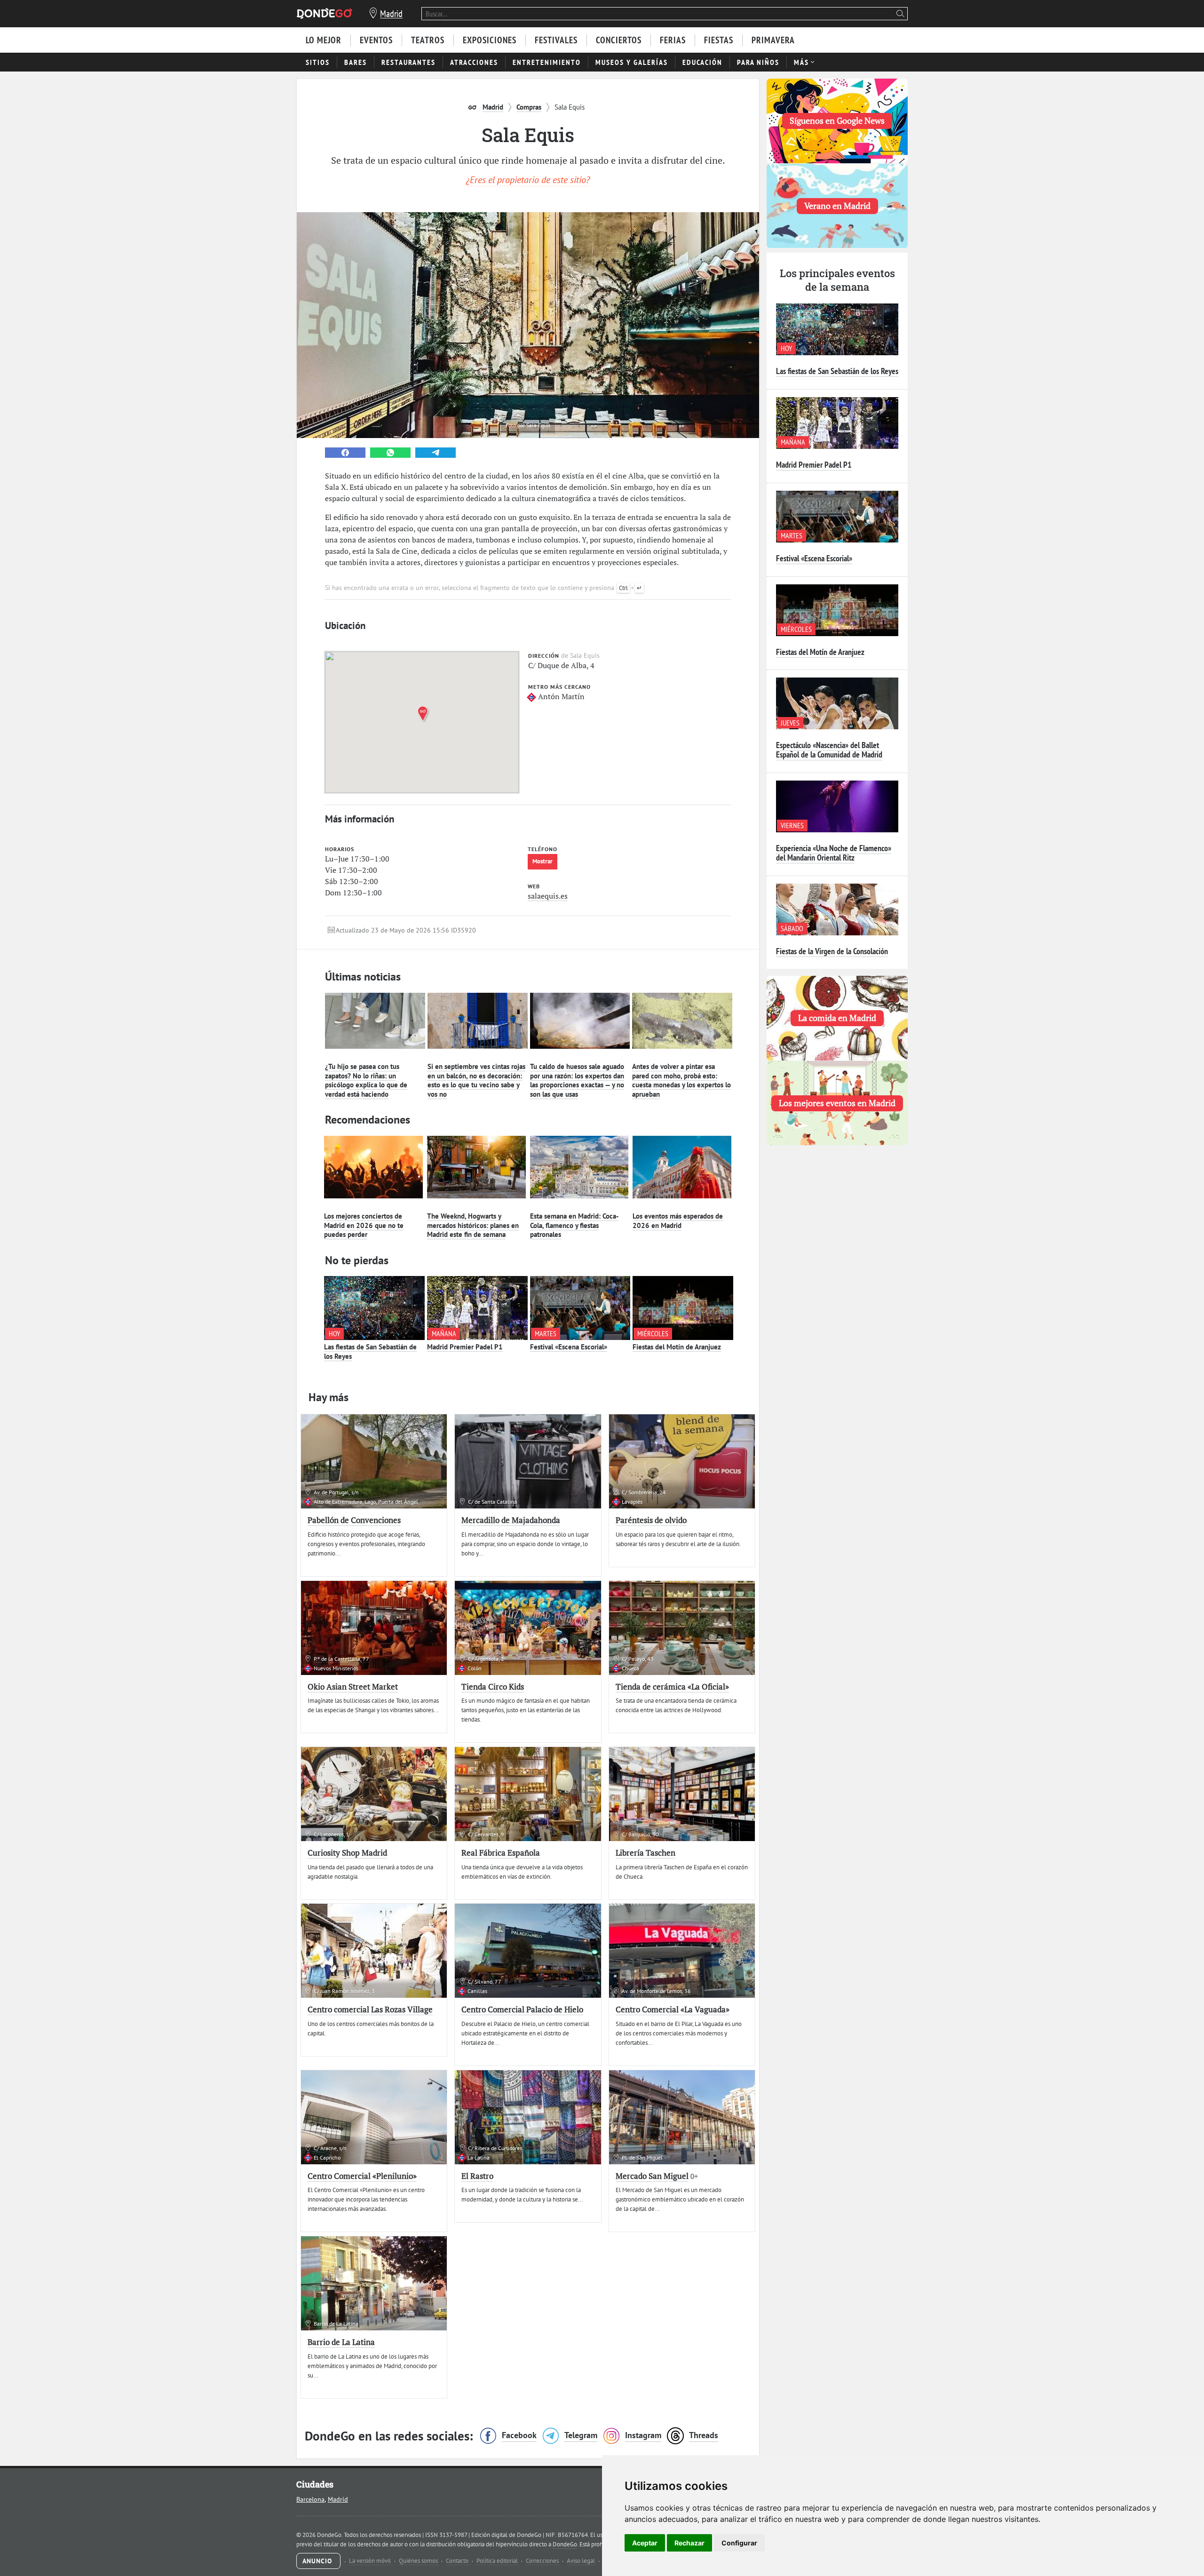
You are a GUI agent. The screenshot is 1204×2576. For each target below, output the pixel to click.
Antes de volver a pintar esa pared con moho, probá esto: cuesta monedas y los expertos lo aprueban (681, 1080)
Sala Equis (538, 425)
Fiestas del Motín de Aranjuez (677, 1347)
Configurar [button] (739, 2543)
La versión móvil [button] (371, 2561)
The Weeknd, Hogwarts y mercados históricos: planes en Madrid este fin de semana (473, 1225)
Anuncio (318, 2561)
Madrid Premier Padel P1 (465, 1347)
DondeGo (565, 2544)
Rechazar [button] (689, 2543)
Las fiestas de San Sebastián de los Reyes (370, 1352)
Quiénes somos (419, 2561)
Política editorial (498, 2561)
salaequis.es (548, 896)
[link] (345, 453)
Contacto (458, 2561)
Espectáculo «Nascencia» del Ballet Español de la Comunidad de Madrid (829, 750)
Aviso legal (582, 2561)
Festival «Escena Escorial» (569, 1347)
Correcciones (543, 2561)
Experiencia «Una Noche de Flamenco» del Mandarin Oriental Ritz (834, 853)
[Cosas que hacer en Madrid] (325, 13)
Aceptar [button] (645, 2543)
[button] (425, 714)
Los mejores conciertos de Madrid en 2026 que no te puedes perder (364, 1225)
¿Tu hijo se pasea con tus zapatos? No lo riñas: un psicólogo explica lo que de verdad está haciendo (366, 1080)
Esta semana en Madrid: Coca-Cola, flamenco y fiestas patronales (574, 1225)
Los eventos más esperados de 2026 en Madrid (678, 1221)
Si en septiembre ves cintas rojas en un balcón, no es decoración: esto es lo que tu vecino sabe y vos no (476, 1080)
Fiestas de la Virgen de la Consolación (832, 951)
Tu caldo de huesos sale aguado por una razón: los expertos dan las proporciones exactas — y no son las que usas (577, 1080)
